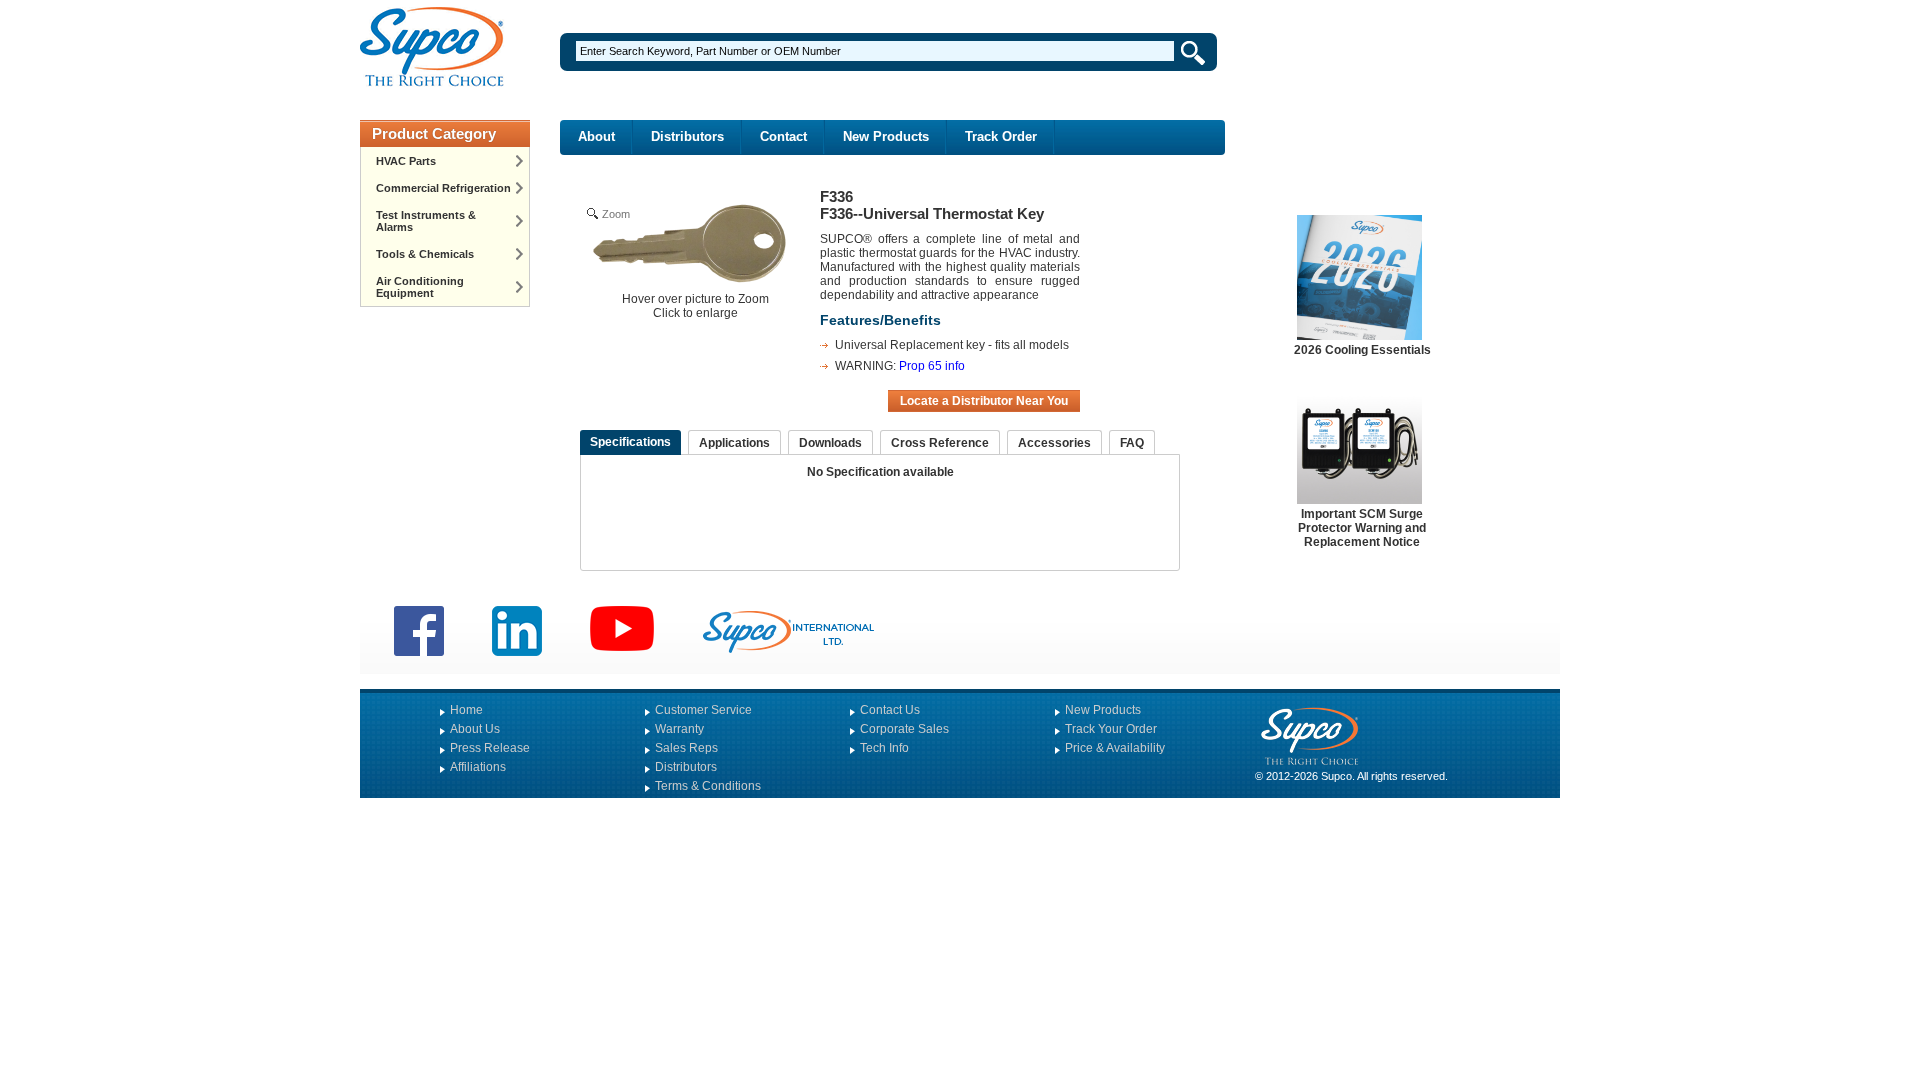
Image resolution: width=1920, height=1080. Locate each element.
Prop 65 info (932, 366)
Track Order (1001, 136)
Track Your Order (1111, 729)
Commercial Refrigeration (443, 188)
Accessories (1054, 443)
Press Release (490, 748)
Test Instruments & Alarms (426, 221)
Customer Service (703, 710)
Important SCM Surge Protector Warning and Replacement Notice (1362, 528)
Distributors (687, 136)
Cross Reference (940, 443)
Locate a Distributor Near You (984, 401)
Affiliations (478, 767)
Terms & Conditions (708, 786)
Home (466, 710)
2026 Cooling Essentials (1362, 350)
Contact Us (890, 710)
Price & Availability (1115, 748)
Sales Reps (686, 748)
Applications (734, 443)
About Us (475, 729)
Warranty (679, 729)
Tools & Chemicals (425, 254)
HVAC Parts (406, 161)
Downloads (830, 443)
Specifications (630, 442)
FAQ (1132, 443)
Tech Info (884, 748)
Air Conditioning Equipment (420, 287)
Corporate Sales (904, 729)
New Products (886, 136)
